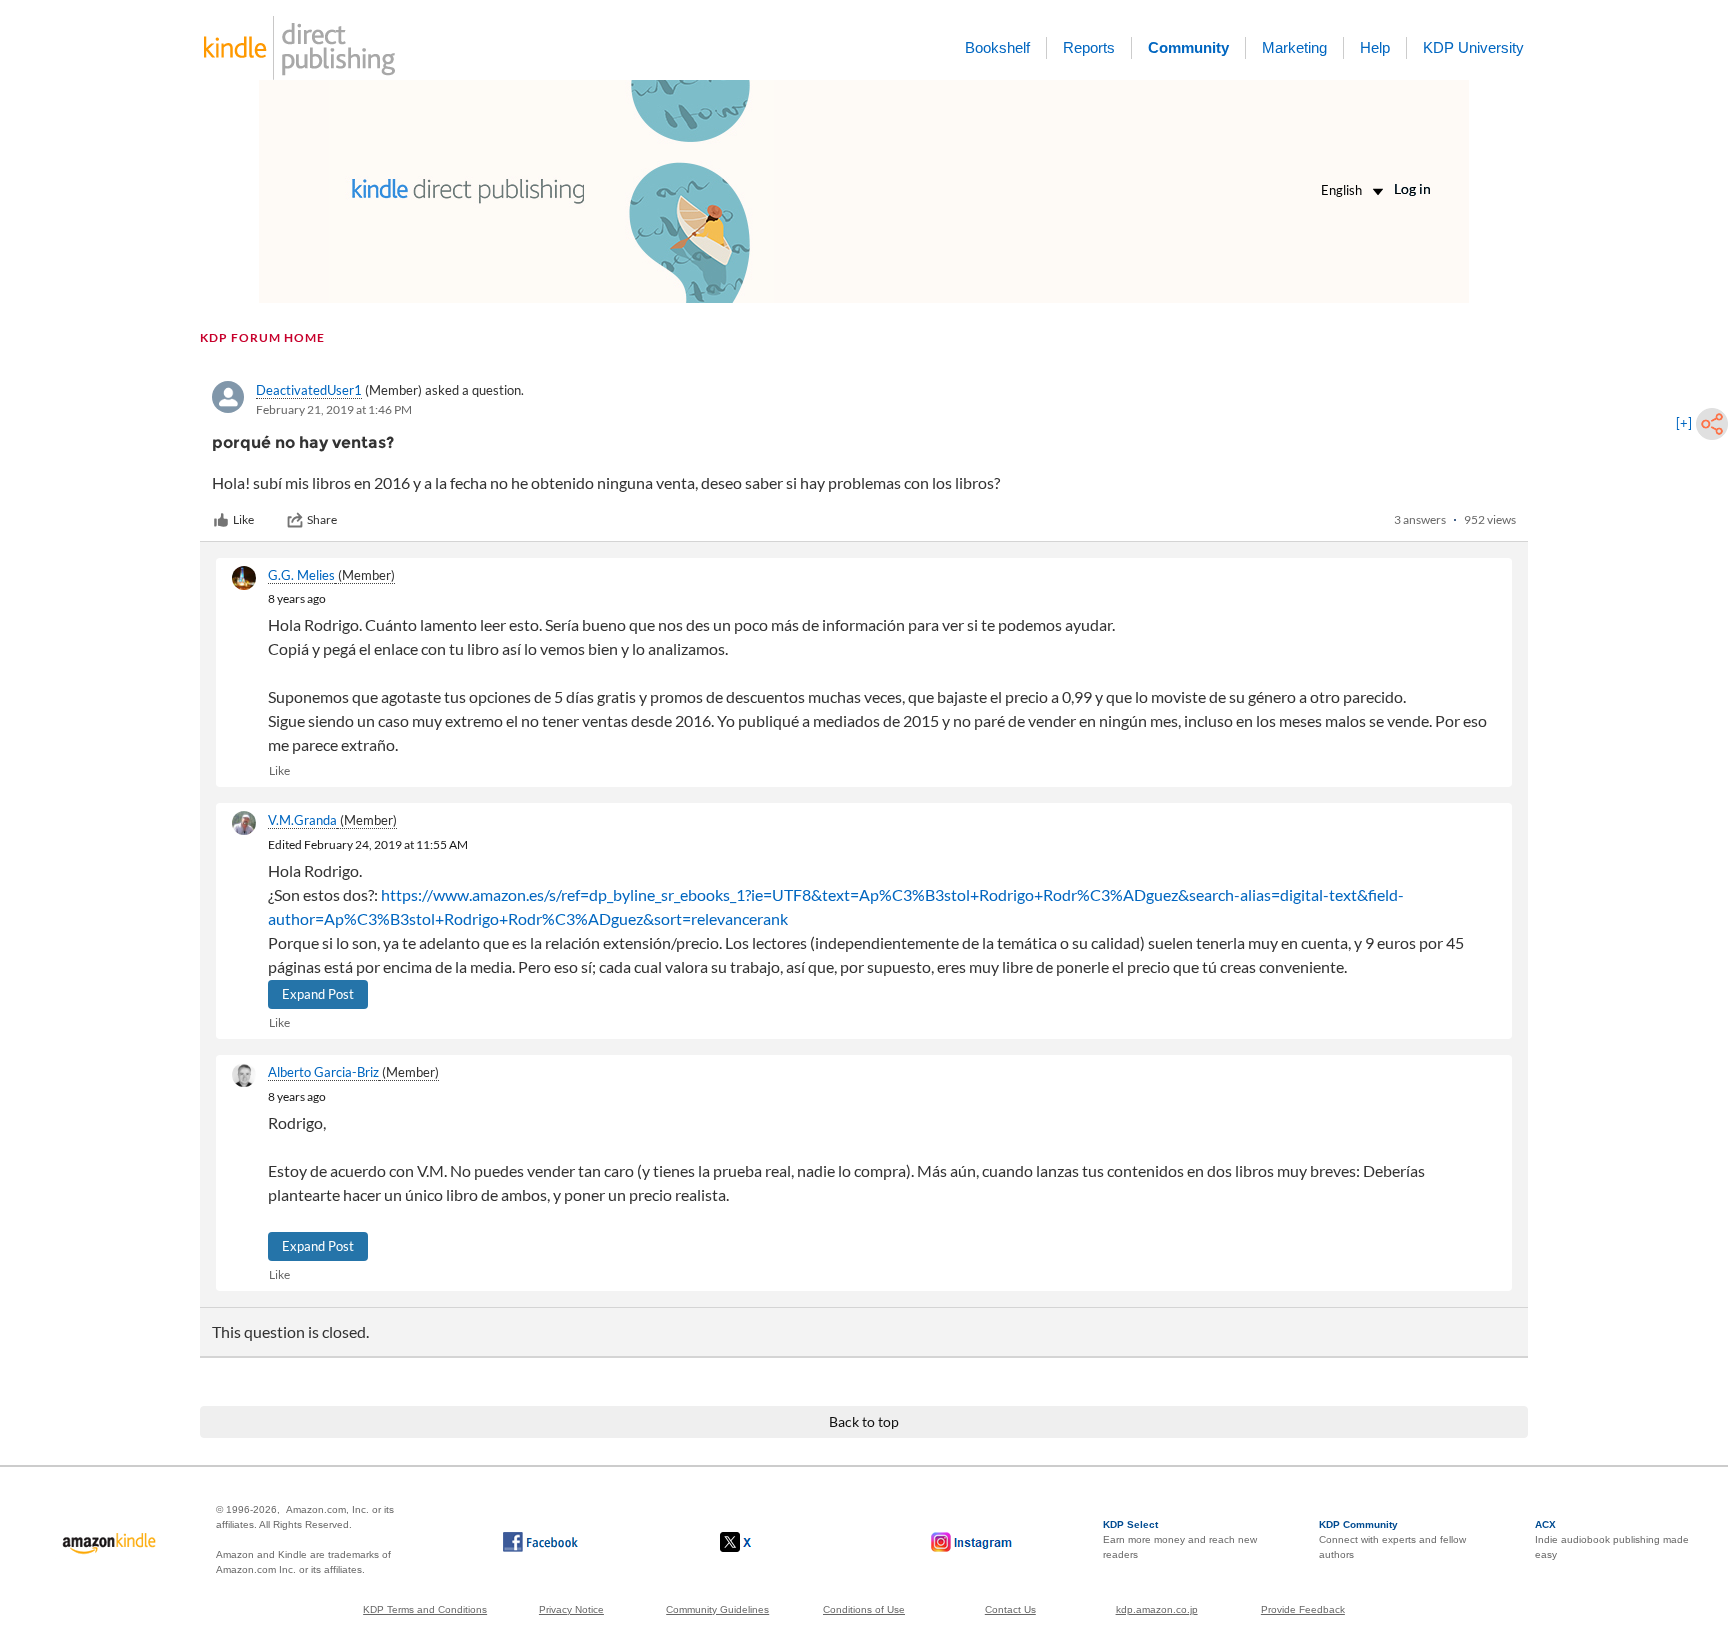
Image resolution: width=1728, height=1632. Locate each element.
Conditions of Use (864, 1609)
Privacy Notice (571, 1609)
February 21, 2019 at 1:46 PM (334, 409)
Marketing (1294, 47)
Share (322, 519)
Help (1375, 47)
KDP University (1473, 47)
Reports (1089, 47)
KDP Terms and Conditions (425, 1609)
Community (1188, 47)
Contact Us (1010, 1609)
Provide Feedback (1303, 1609)
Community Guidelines (717, 1609)
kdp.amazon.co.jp (1157, 1609)
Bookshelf (997, 47)
